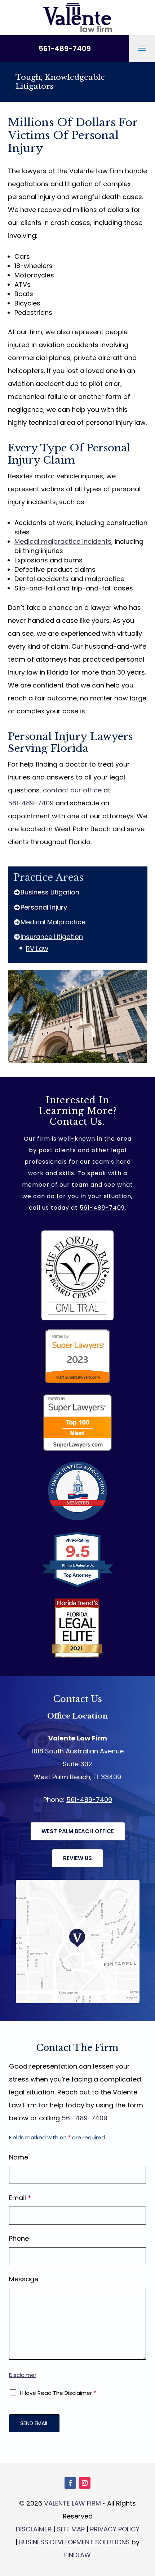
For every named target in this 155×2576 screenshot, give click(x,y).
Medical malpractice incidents (63, 541)
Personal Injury (44, 907)
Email (20, 2198)
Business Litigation (50, 892)
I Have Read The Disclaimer (58, 2393)
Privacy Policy (115, 2529)
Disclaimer (23, 2375)
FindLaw (77, 2555)
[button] (142, 48)
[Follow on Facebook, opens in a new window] (70, 2483)
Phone (19, 2238)
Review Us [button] (77, 1858)
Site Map (71, 2529)
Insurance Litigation (52, 937)
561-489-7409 (65, 49)
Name (19, 2157)
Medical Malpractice (53, 922)
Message (24, 2279)
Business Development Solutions (74, 2542)
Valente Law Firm (72, 2503)
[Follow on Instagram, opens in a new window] (85, 2483)
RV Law (37, 949)
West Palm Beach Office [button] (78, 1831)
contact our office (72, 790)
